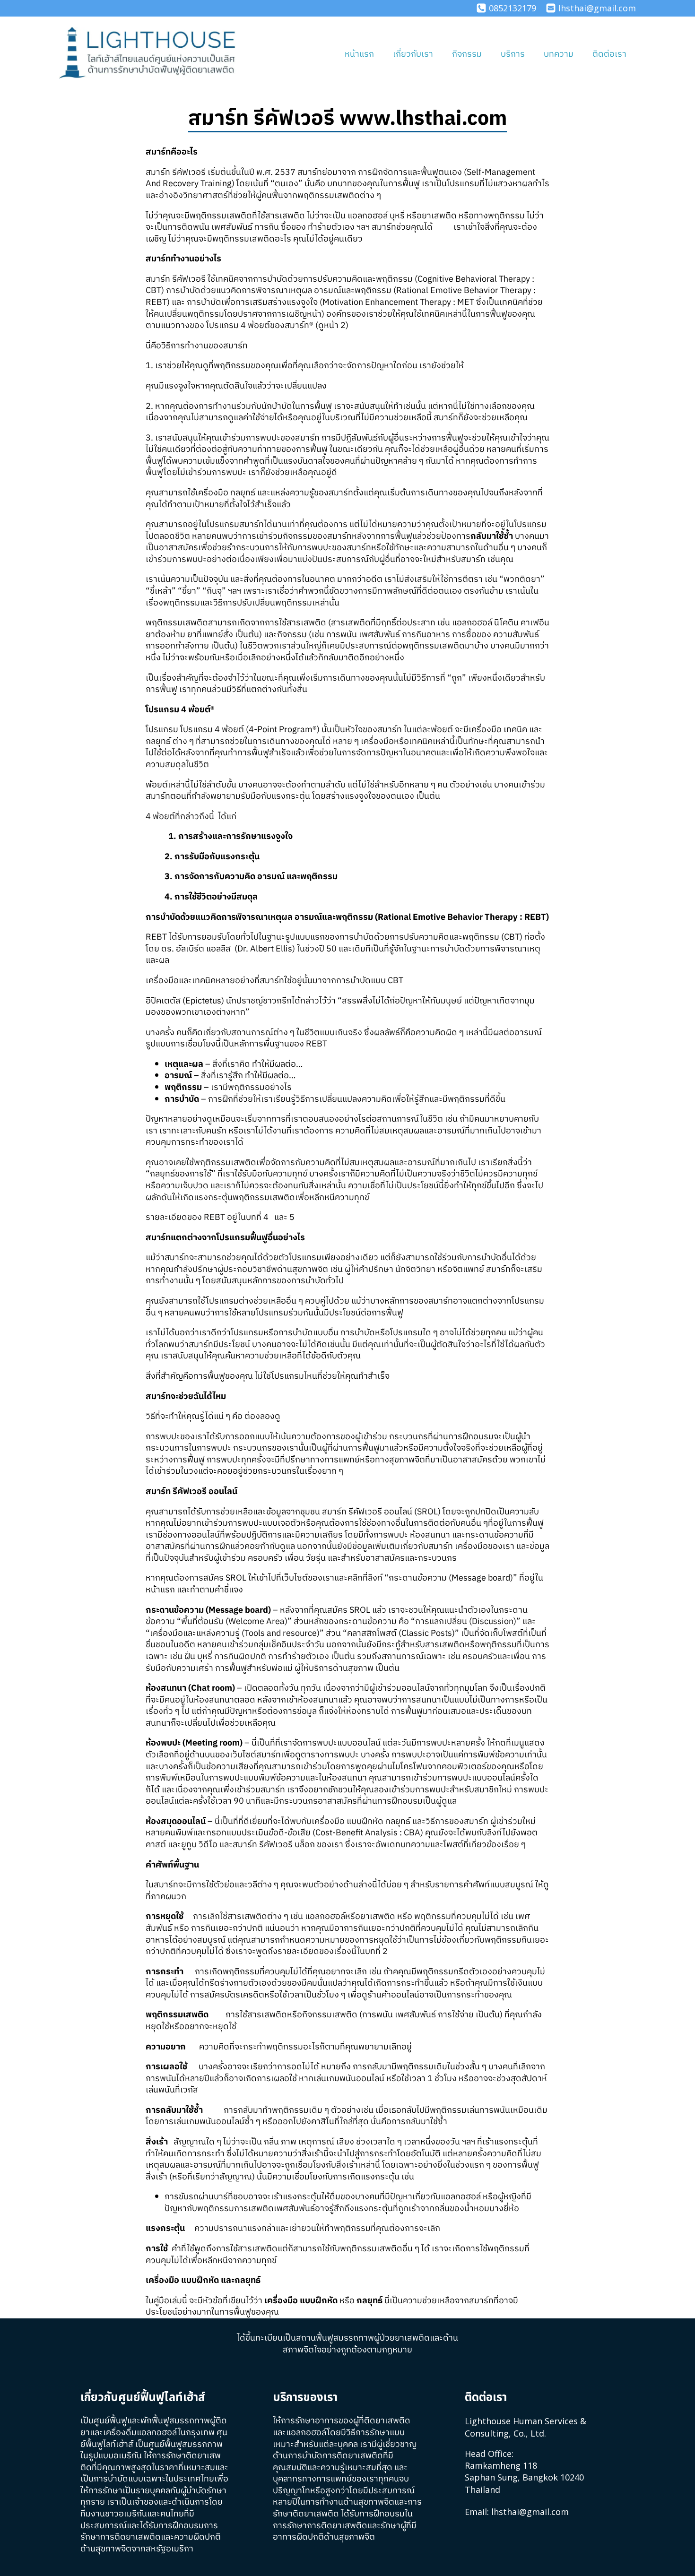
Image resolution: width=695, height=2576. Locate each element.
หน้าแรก (359, 54)
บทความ (559, 54)
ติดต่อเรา (609, 54)
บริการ (513, 54)
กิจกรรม (467, 54)
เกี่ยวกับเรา (413, 54)
